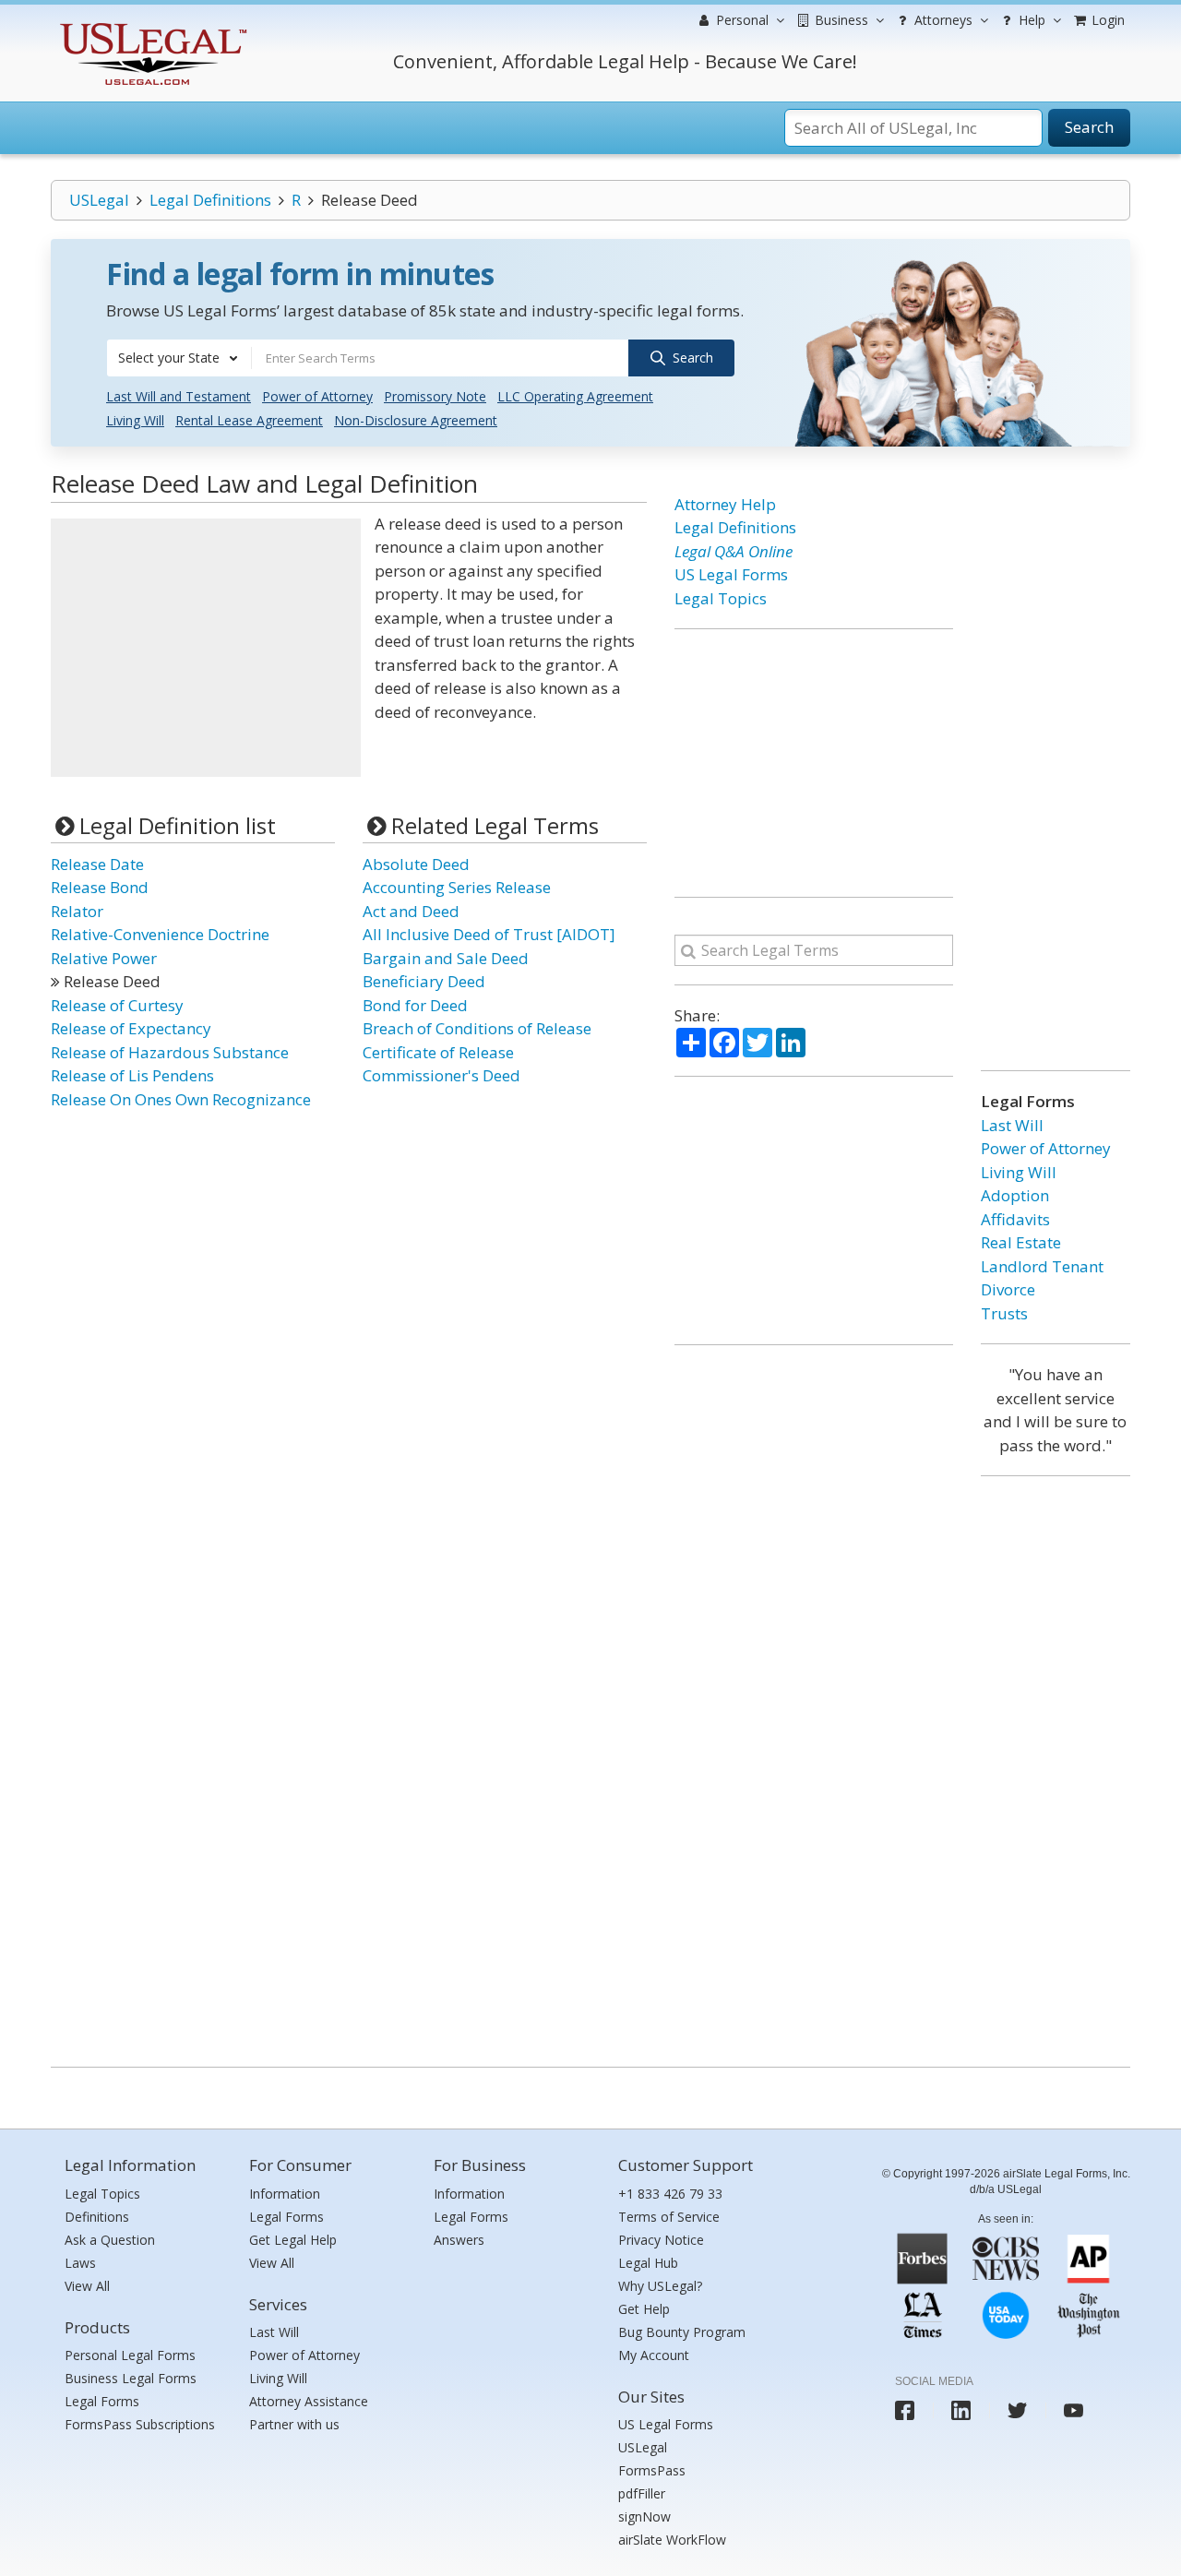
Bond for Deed (415, 1005)
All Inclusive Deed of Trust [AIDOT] (489, 934)
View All (87, 2286)
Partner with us (294, 2424)
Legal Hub (648, 2263)
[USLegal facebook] (905, 2410)
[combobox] (179, 358)
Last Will (1012, 1125)
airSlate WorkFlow (672, 2540)
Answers (459, 2240)
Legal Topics (721, 598)
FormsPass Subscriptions (140, 2424)
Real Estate (1021, 1242)
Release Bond (100, 887)
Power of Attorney (317, 396)
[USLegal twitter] (1017, 2410)
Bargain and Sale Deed (446, 958)
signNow (644, 2516)
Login (1106, 20)
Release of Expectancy (131, 1028)
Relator (77, 911)
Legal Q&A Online (734, 551)
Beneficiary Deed (424, 981)
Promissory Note (435, 396)
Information (285, 2194)
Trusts (1004, 1313)
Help (1030, 20)
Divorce (1008, 1289)
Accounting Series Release (457, 887)
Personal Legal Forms (130, 2355)
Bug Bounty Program (682, 2332)
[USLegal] (151, 25)
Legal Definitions (210, 200)
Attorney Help (725, 504)
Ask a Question (110, 2240)
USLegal (99, 200)
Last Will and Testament (179, 396)
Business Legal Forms (131, 2378)
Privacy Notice (661, 2240)
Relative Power (104, 958)
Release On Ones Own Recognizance (181, 1099)
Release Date (97, 864)
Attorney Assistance (309, 2401)
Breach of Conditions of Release (477, 1028)
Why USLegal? (660, 2286)
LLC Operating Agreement (575, 396)
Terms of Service (669, 2217)
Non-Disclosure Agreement (416, 420)
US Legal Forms (731, 574)
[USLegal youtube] (1074, 2410)
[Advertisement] (206, 648)
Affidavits (1015, 1219)
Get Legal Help (293, 2240)
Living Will (135, 420)
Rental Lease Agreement (249, 420)
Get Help (644, 2309)
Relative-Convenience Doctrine (160, 934)
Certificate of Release (438, 1052)
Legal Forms (102, 2401)
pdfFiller (642, 2493)
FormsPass (652, 2470)
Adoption (1015, 1195)
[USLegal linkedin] (961, 2410)
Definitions (97, 2217)
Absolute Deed (416, 864)
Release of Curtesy (117, 1005)
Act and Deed (411, 911)
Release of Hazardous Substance (170, 1052)
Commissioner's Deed (441, 1075)
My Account (654, 2355)
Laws (80, 2263)
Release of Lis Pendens (132, 1075)
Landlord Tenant (1042, 1266)
